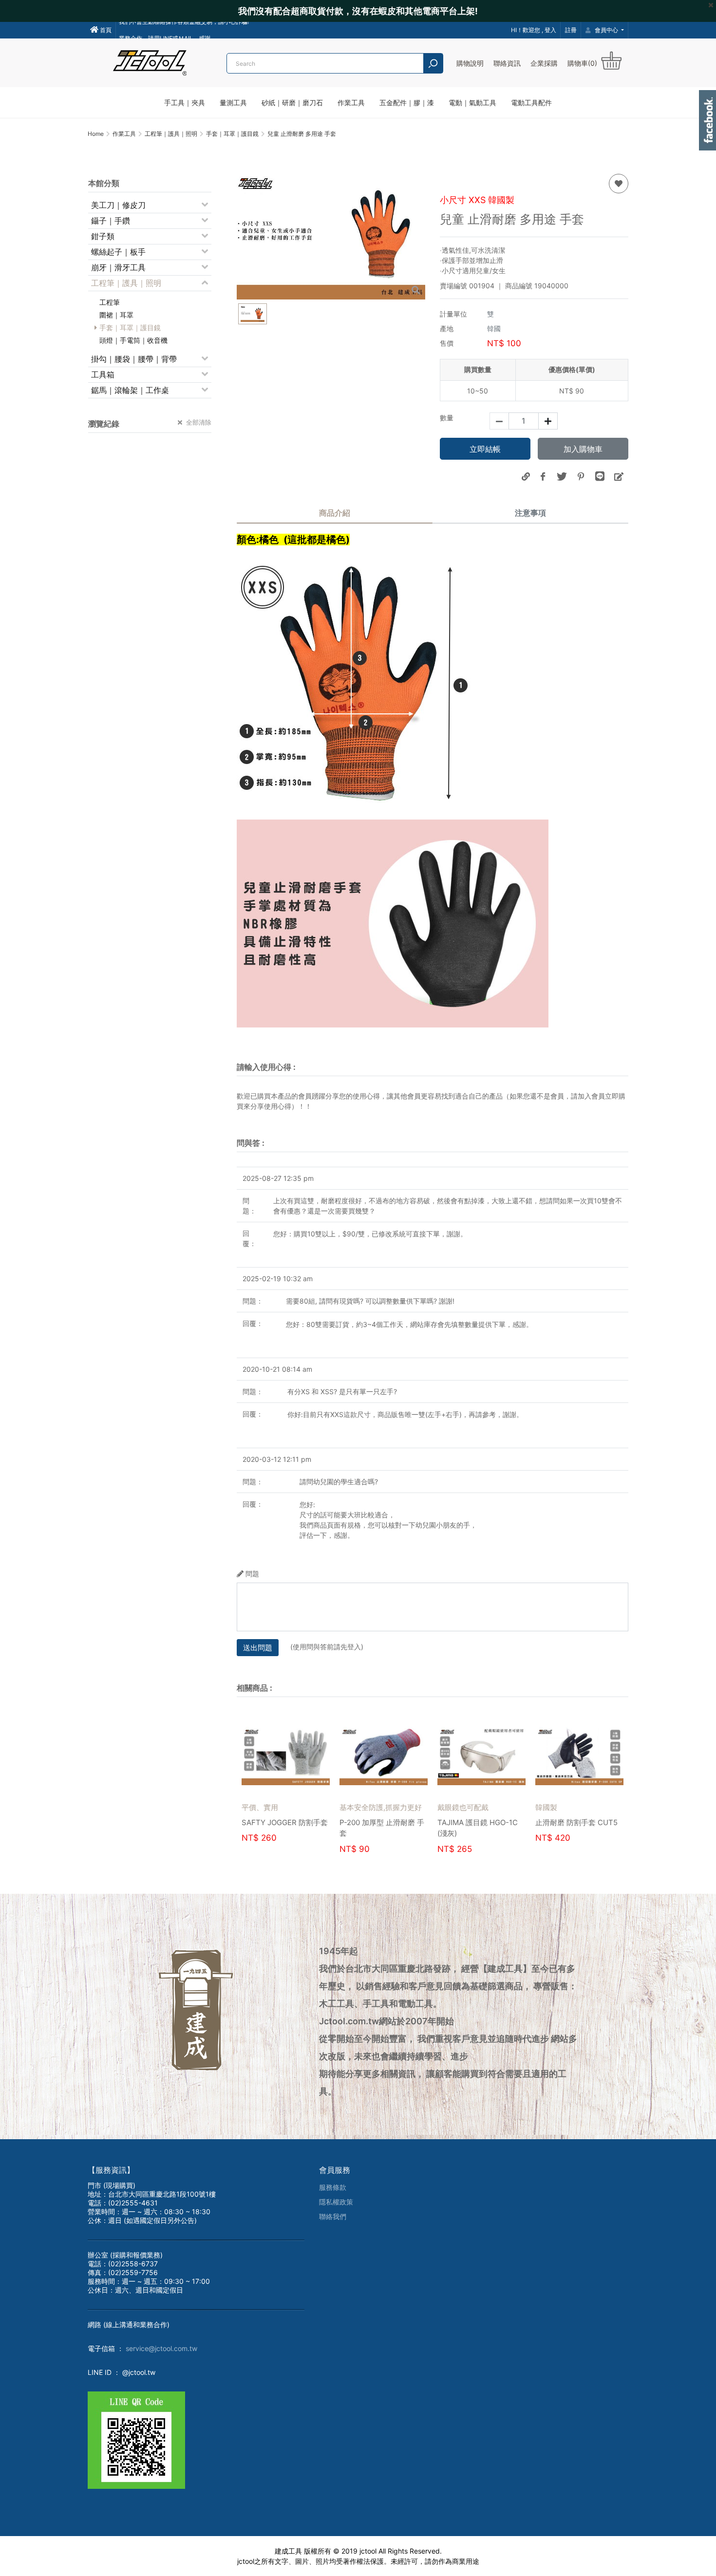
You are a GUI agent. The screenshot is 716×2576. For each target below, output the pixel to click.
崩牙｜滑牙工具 (118, 267)
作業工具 (351, 103)
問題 (252, 1574)
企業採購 (544, 63)
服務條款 (333, 2187)
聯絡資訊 (507, 63)
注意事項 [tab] (530, 513)
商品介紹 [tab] (335, 513)
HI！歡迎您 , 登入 (534, 30)
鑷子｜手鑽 (111, 221)
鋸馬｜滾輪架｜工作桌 (130, 390)
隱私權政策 (336, 2202)
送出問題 (258, 1648)
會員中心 (606, 30)
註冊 (571, 30)
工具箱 (103, 374)
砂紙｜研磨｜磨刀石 (292, 103)
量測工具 (233, 103)
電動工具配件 (531, 103)
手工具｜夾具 (185, 103)
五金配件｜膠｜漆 (407, 103)
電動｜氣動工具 (472, 103)
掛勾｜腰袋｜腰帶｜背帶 (134, 359)
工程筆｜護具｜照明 (126, 283)
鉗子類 (103, 236)
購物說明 (470, 63)
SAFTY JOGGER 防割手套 (382, 1822)
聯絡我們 (333, 2216)
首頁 (105, 30)
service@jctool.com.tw (161, 2348)
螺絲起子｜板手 (118, 252)
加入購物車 (583, 449)
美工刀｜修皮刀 (118, 205)
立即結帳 (485, 449)
